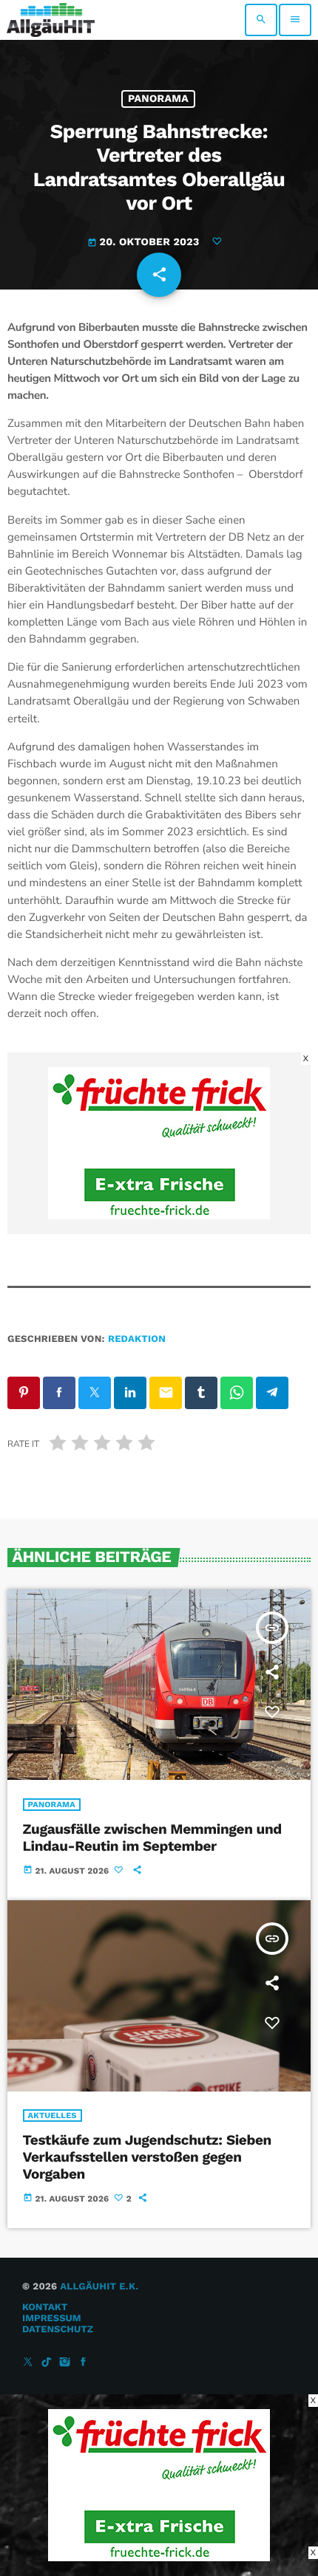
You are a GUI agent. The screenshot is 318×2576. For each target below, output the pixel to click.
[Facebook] (84, 2363)
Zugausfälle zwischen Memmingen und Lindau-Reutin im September (152, 1837)
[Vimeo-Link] (51, 20)
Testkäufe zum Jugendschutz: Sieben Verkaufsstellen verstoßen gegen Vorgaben (148, 2157)
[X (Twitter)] (28, 2363)
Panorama (158, 99)
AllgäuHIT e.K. (99, 2287)
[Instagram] (65, 2363)
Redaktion (137, 1339)
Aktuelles (53, 2116)
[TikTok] (47, 2363)
